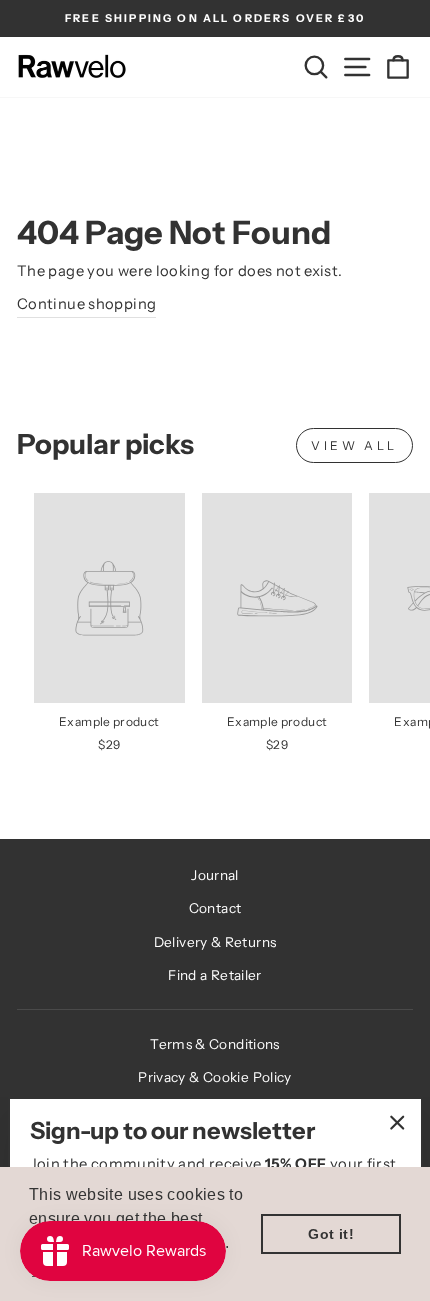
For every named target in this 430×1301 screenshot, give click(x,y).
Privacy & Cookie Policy (214, 1077)
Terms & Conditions (215, 1044)
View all (354, 445)
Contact (215, 908)
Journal (215, 875)
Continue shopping (86, 304)
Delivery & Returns (215, 942)
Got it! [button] (331, 1234)
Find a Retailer (215, 975)
